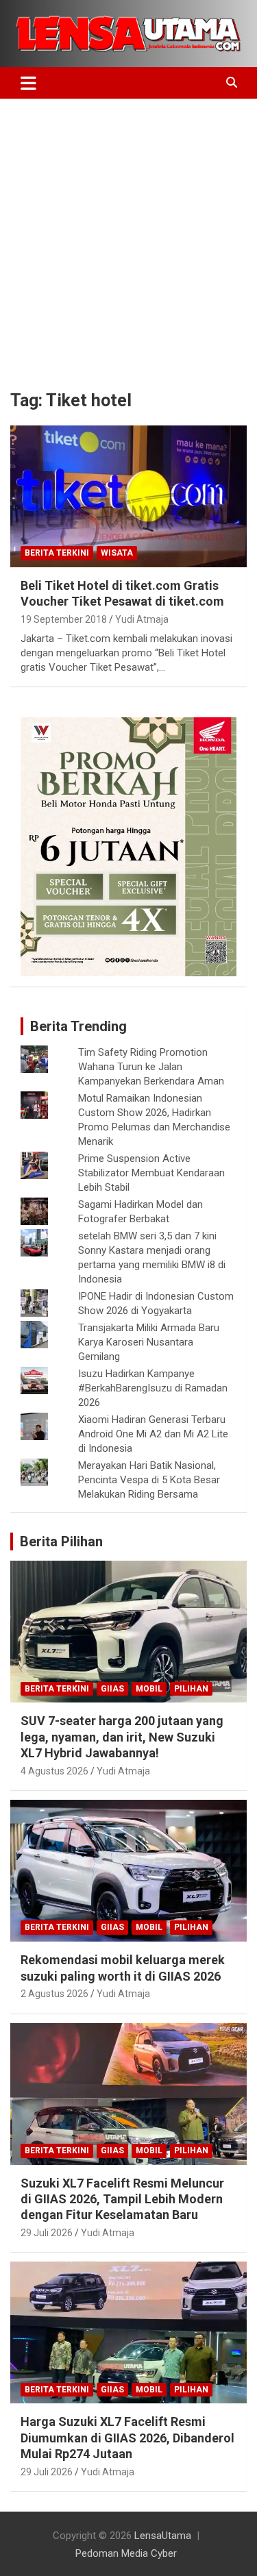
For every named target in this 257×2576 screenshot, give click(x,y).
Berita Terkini (57, 553)
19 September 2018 (64, 619)
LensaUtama (163, 2536)
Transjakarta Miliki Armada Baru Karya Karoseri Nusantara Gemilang (149, 1342)
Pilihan (191, 1689)
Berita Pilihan (61, 1541)
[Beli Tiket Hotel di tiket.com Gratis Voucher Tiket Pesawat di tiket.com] (128, 496)
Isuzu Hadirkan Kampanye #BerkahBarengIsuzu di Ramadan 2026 (153, 1388)
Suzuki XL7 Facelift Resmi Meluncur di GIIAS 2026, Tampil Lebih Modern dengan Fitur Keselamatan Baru (122, 2199)
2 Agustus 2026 (54, 1994)
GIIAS (112, 1689)
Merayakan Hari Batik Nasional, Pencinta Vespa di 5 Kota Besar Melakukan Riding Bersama (149, 1480)
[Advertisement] (128, 234)
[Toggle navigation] (28, 83)
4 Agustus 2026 (54, 1771)
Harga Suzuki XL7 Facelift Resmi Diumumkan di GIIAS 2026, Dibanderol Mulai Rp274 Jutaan (127, 2438)
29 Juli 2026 (47, 2233)
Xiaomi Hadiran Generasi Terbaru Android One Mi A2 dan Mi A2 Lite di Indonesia (153, 1434)
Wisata (117, 553)
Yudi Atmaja (142, 619)
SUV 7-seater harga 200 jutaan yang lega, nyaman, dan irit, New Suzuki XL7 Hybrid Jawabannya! (122, 1737)
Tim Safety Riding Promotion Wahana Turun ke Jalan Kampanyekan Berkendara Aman (151, 1067)
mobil (149, 1689)
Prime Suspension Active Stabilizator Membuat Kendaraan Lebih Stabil (151, 1173)
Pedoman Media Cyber (126, 2553)
